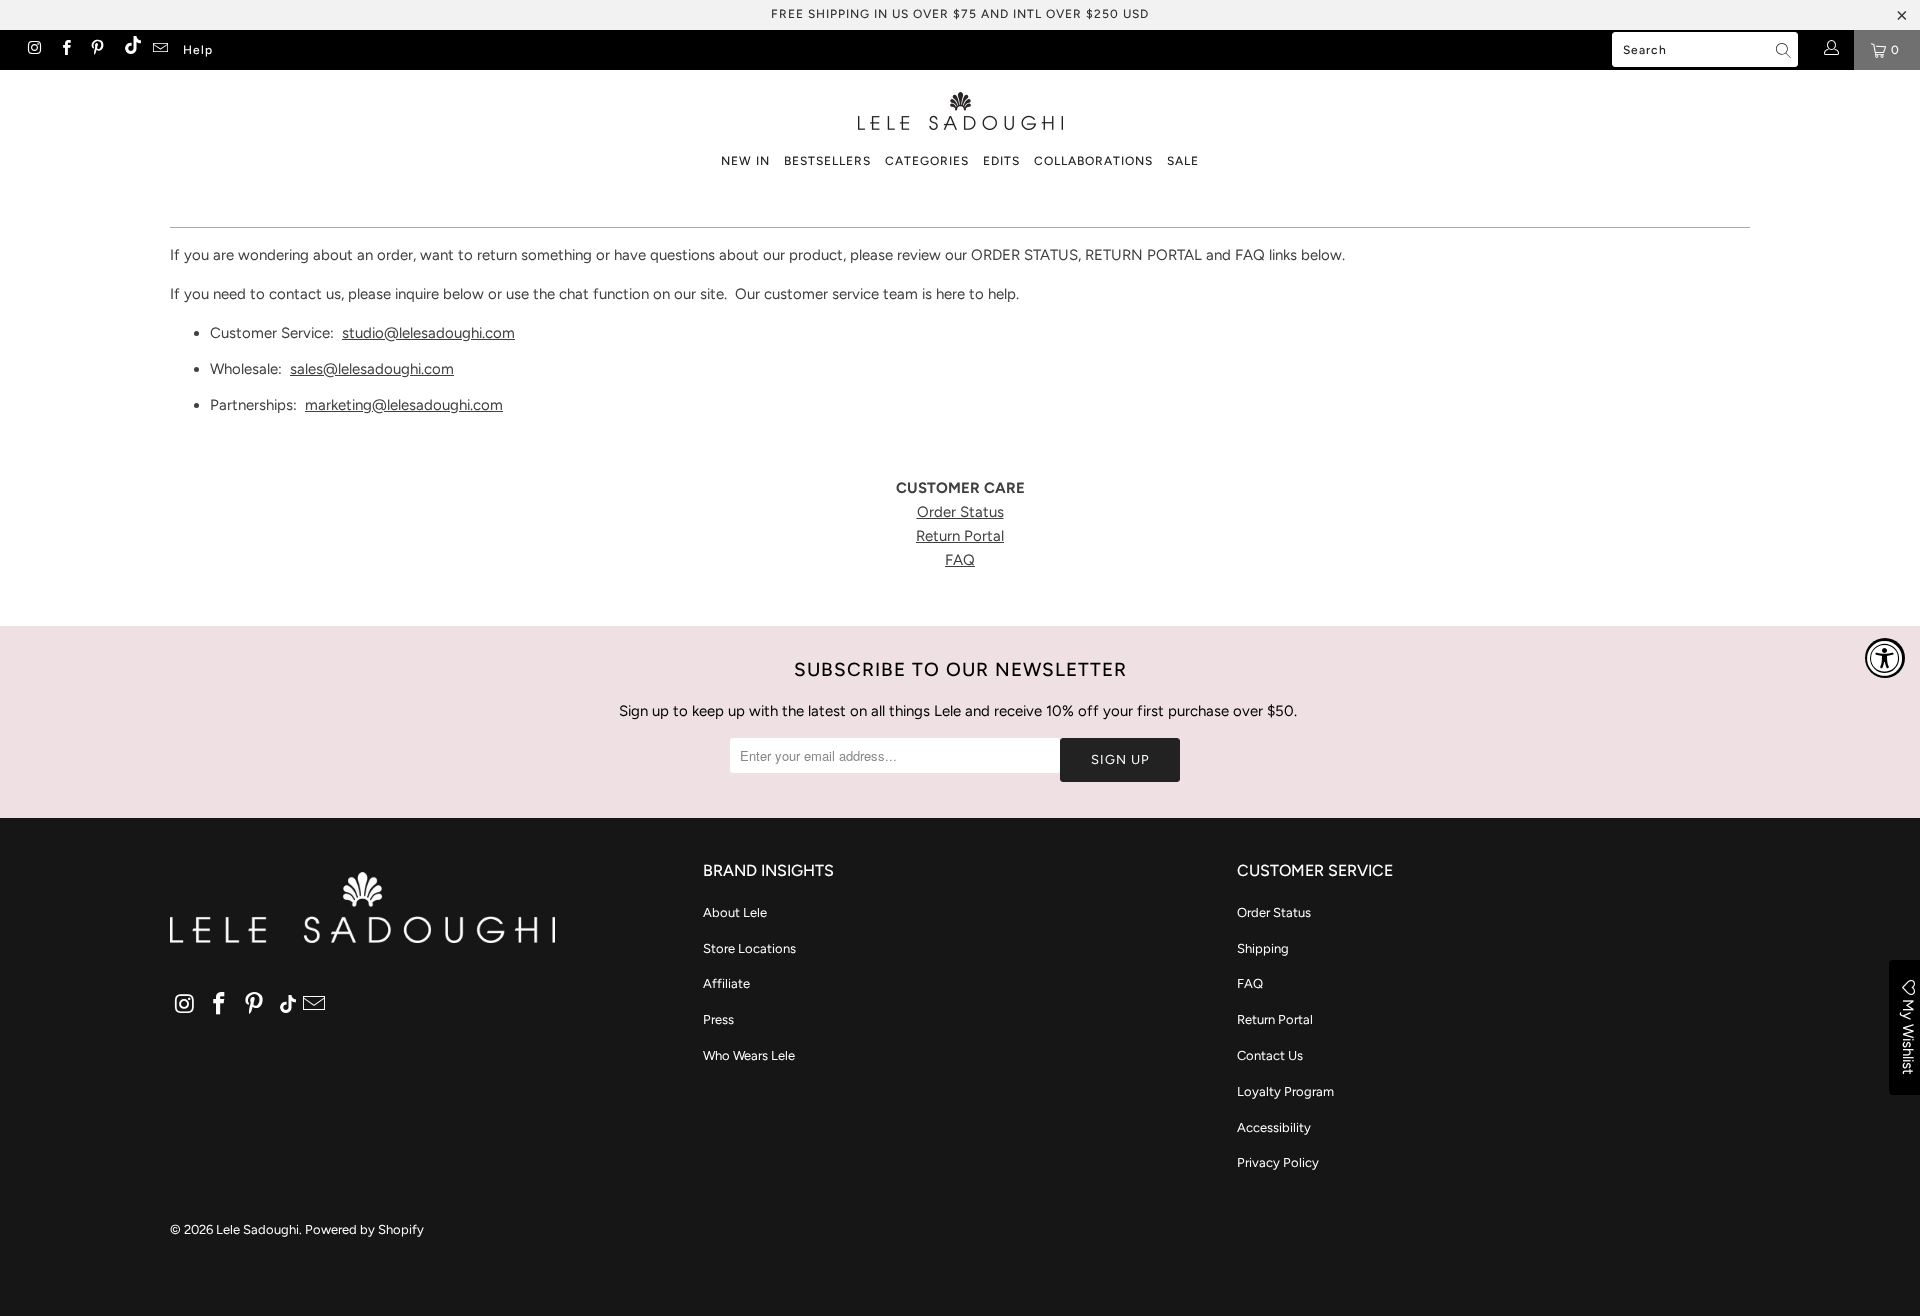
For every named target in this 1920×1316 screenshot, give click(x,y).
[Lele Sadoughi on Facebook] (64, 50)
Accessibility (1274, 1127)
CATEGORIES (927, 161)
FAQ (960, 560)
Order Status (960, 512)
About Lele (735, 912)
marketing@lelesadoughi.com (404, 405)
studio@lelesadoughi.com (428, 333)
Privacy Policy (1278, 1162)
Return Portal (960, 536)
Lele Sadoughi (257, 1229)
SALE (1183, 161)
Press (718, 1019)
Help (198, 50)
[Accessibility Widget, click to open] (1885, 658)
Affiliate (726, 983)
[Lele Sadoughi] (960, 107)
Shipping (1263, 948)
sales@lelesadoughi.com (372, 369)
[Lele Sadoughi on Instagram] (33, 50)
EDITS (1001, 161)
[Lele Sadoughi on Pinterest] (96, 50)
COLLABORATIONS (1093, 161)
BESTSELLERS (827, 161)
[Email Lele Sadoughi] (159, 50)
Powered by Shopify (364, 1229)
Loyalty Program (1285, 1091)
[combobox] (1705, 49)
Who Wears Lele (749, 1055)
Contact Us (1270, 1055)
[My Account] (1830, 50)
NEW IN (745, 161)
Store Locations (749, 948)
